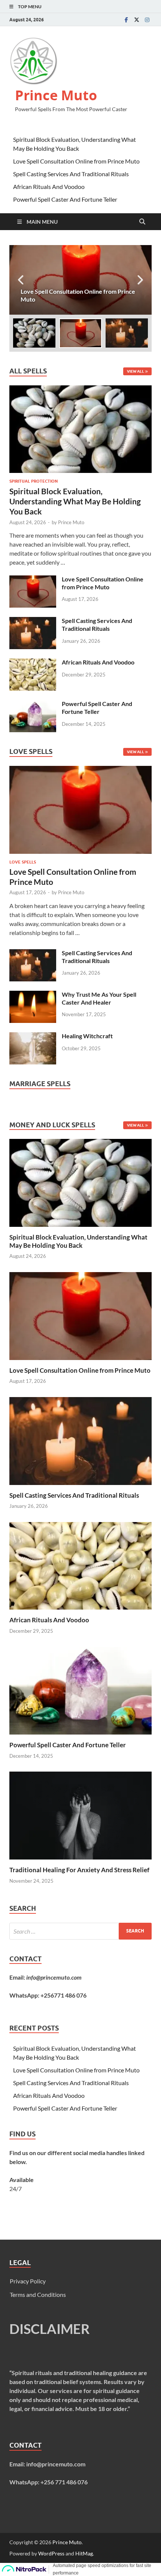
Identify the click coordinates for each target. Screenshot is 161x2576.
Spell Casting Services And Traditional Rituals (71, 174)
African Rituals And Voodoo (49, 187)
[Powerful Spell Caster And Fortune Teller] (33, 704)
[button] (140, 280)
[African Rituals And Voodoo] (33, 663)
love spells (23, 862)
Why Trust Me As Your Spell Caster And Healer (99, 998)
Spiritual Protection (34, 481)
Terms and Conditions (38, 2294)
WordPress (51, 2553)
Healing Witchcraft (87, 1036)
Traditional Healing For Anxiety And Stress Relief (79, 1870)
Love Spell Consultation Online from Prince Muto (76, 161)
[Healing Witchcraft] (33, 1037)
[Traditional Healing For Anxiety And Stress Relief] (80, 1815)
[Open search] (142, 222)
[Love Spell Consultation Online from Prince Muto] (80, 280)
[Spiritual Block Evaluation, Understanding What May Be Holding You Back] (80, 390)
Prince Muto (56, 95)
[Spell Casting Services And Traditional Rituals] (33, 621)
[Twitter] (137, 20)
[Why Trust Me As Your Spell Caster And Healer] (33, 995)
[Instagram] (147, 20)
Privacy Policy (28, 2281)
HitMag (84, 2553)
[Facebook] (126, 20)
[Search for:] (80, 1931)
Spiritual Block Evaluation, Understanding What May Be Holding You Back (75, 501)
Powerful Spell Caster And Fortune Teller (65, 199)
